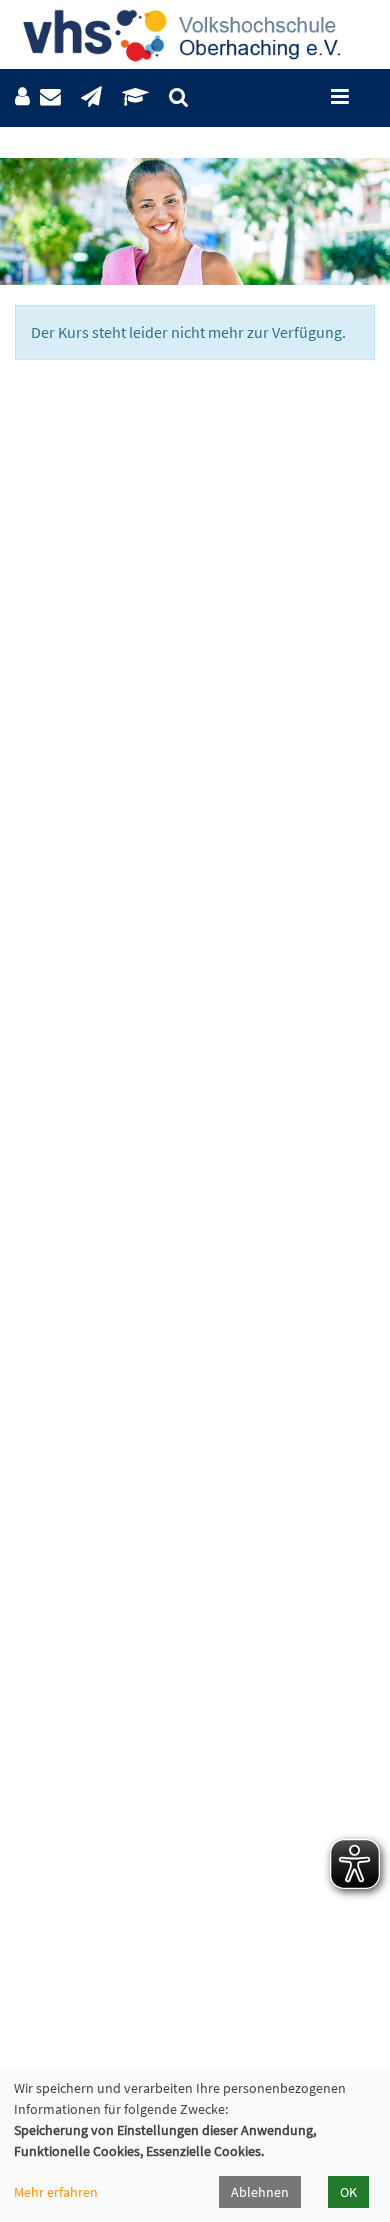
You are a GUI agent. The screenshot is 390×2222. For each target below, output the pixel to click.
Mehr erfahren (56, 2192)
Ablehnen (260, 2192)
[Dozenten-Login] (135, 97)
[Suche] (178, 97)
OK (348, 2192)
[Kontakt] (50, 97)
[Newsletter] (91, 97)
